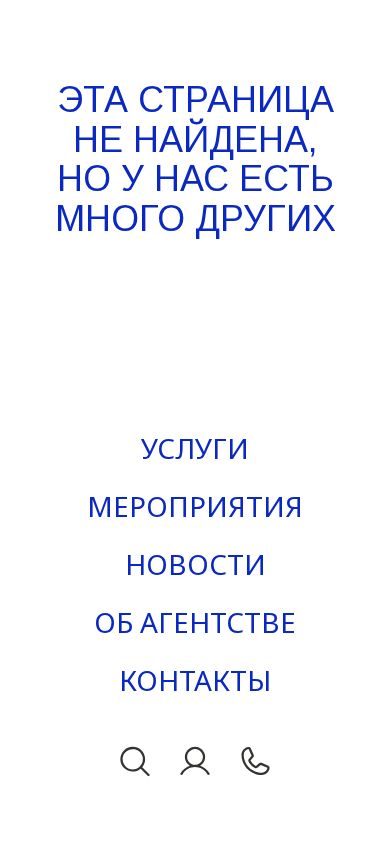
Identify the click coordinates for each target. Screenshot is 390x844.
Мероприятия (195, 506)
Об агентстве (195, 622)
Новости (195, 564)
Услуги (195, 448)
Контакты (195, 680)
